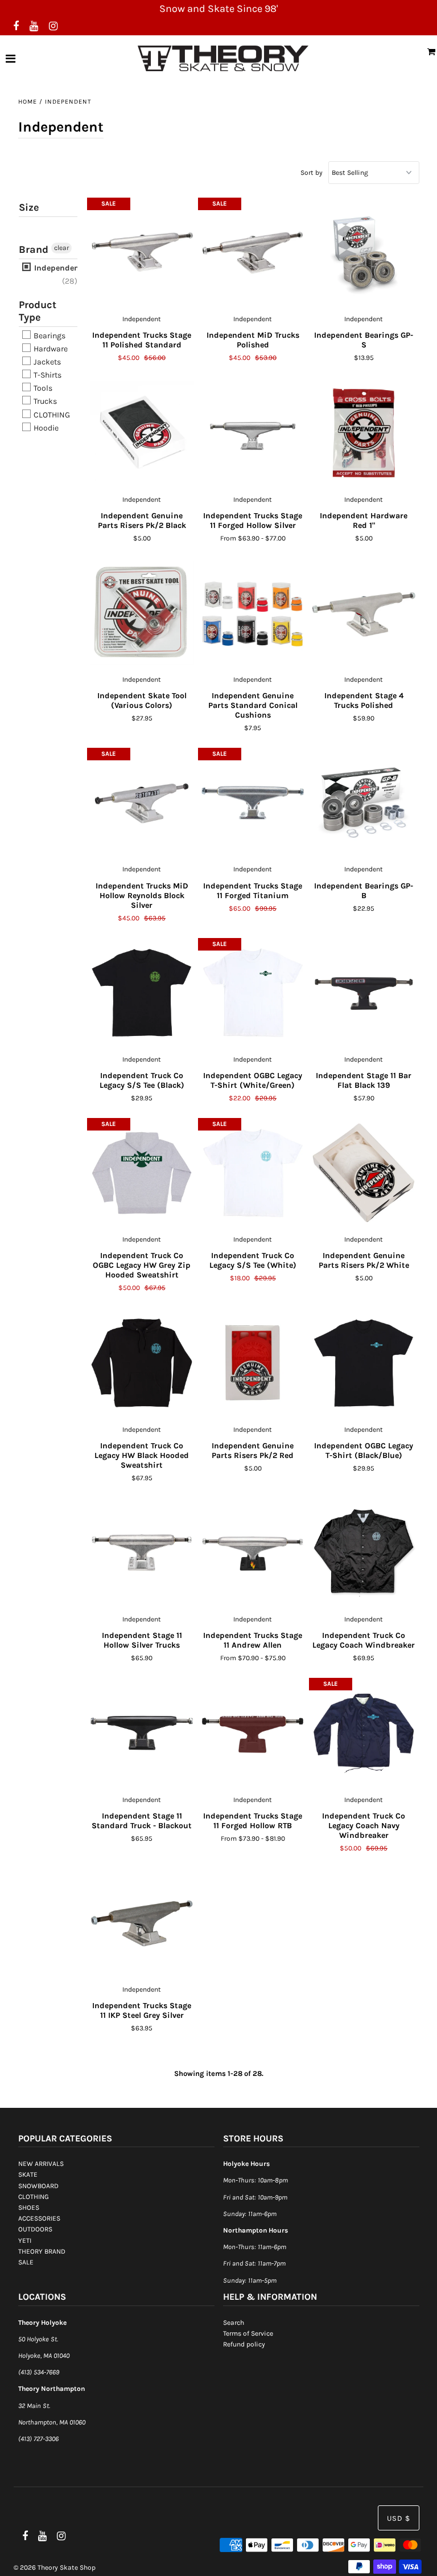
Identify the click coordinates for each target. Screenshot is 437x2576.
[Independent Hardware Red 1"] (364, 433)
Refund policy (244, 2344)
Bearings (49, 336)
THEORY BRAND (42, 2251)
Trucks (44, 402)
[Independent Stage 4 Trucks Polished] (364, 613)
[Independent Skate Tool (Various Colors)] (142, 613)
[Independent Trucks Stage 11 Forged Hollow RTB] (253, 1733)
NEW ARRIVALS (41, 2164)
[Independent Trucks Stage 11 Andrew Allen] (253, 1553)
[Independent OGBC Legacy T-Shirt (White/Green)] (253, 993)
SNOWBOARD (38, 2186)
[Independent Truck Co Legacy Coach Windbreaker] (364, 1553)
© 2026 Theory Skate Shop (55, 2567)
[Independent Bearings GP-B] (364, 803)
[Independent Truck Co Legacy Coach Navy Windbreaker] (364, 1733)
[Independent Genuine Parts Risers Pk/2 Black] (142, 433)
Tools (42, 388)
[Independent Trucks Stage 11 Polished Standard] (142, 253)
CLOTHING (51, 415)
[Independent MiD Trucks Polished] (253, 253)
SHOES (29, 2208)
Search (234, 2323)
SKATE (28, 2174)
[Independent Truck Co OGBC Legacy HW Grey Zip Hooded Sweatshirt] (142, 1173)
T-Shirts (47, 375)
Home (28, 102)
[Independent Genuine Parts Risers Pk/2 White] (364, 1173)
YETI (25, 2241)
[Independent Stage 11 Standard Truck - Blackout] (142, 1733)
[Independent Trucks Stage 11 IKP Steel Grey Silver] (142, 1923)
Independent (57, 268)
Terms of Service (248, 2333)
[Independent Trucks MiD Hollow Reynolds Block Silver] (142, 803)
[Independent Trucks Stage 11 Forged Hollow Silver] (253, 433)
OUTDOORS (35, 2229)
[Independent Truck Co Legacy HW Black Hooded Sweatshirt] (142, 1363)
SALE (26, 2262)
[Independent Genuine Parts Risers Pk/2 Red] (253, 1363)
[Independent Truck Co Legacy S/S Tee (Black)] (142, 993)
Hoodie (45, 428)
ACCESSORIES (39, 2218)
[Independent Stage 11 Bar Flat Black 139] (364, 993)
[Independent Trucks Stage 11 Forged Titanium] (253, 803)
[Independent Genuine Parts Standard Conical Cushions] (253, 613)
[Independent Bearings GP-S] (364, 253)
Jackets (46, 362)
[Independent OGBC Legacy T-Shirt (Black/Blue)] (364, 1363)
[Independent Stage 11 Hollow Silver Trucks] (142, 1553)
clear (61, 248)
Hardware (50, 349)
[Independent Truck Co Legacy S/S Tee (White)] (253, 1173)
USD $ (399, 2518)
